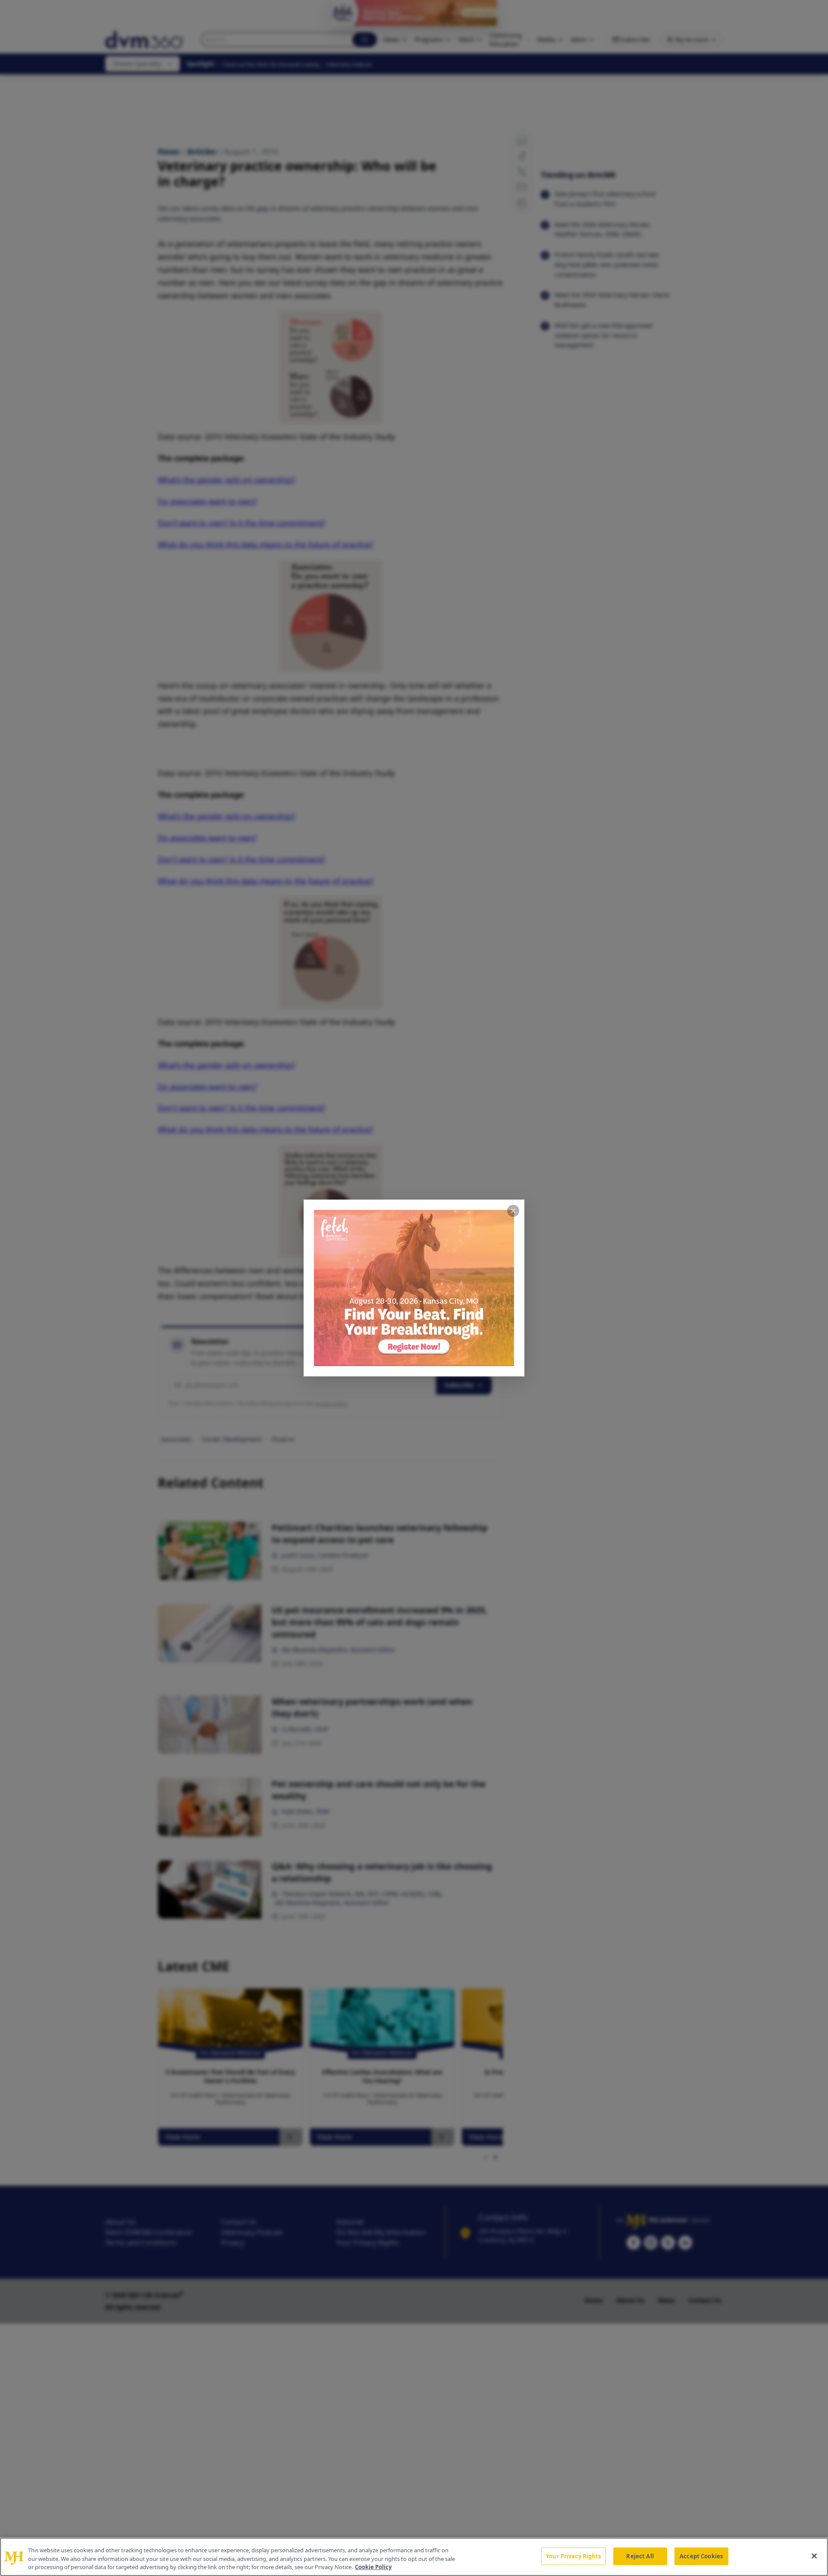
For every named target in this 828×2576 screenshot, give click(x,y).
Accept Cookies (701, 2556)
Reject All (640, 2556)
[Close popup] (513, 1211)
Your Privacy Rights (573, 2556)
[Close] (814, 2556)
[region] (414, 2557)
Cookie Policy (373, 2567)
